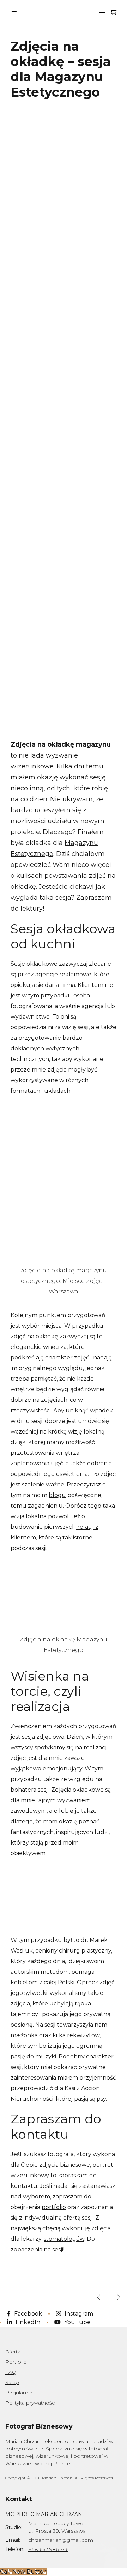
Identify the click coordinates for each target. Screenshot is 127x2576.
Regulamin (19, 2393)
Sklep (12, 2382)
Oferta (13, 2352)
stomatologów (64, 2239)
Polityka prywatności (31, 2403)
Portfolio (16, 2362)
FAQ (11, 2372)
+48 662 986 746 (48, 2549)
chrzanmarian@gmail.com (61, 2540)
